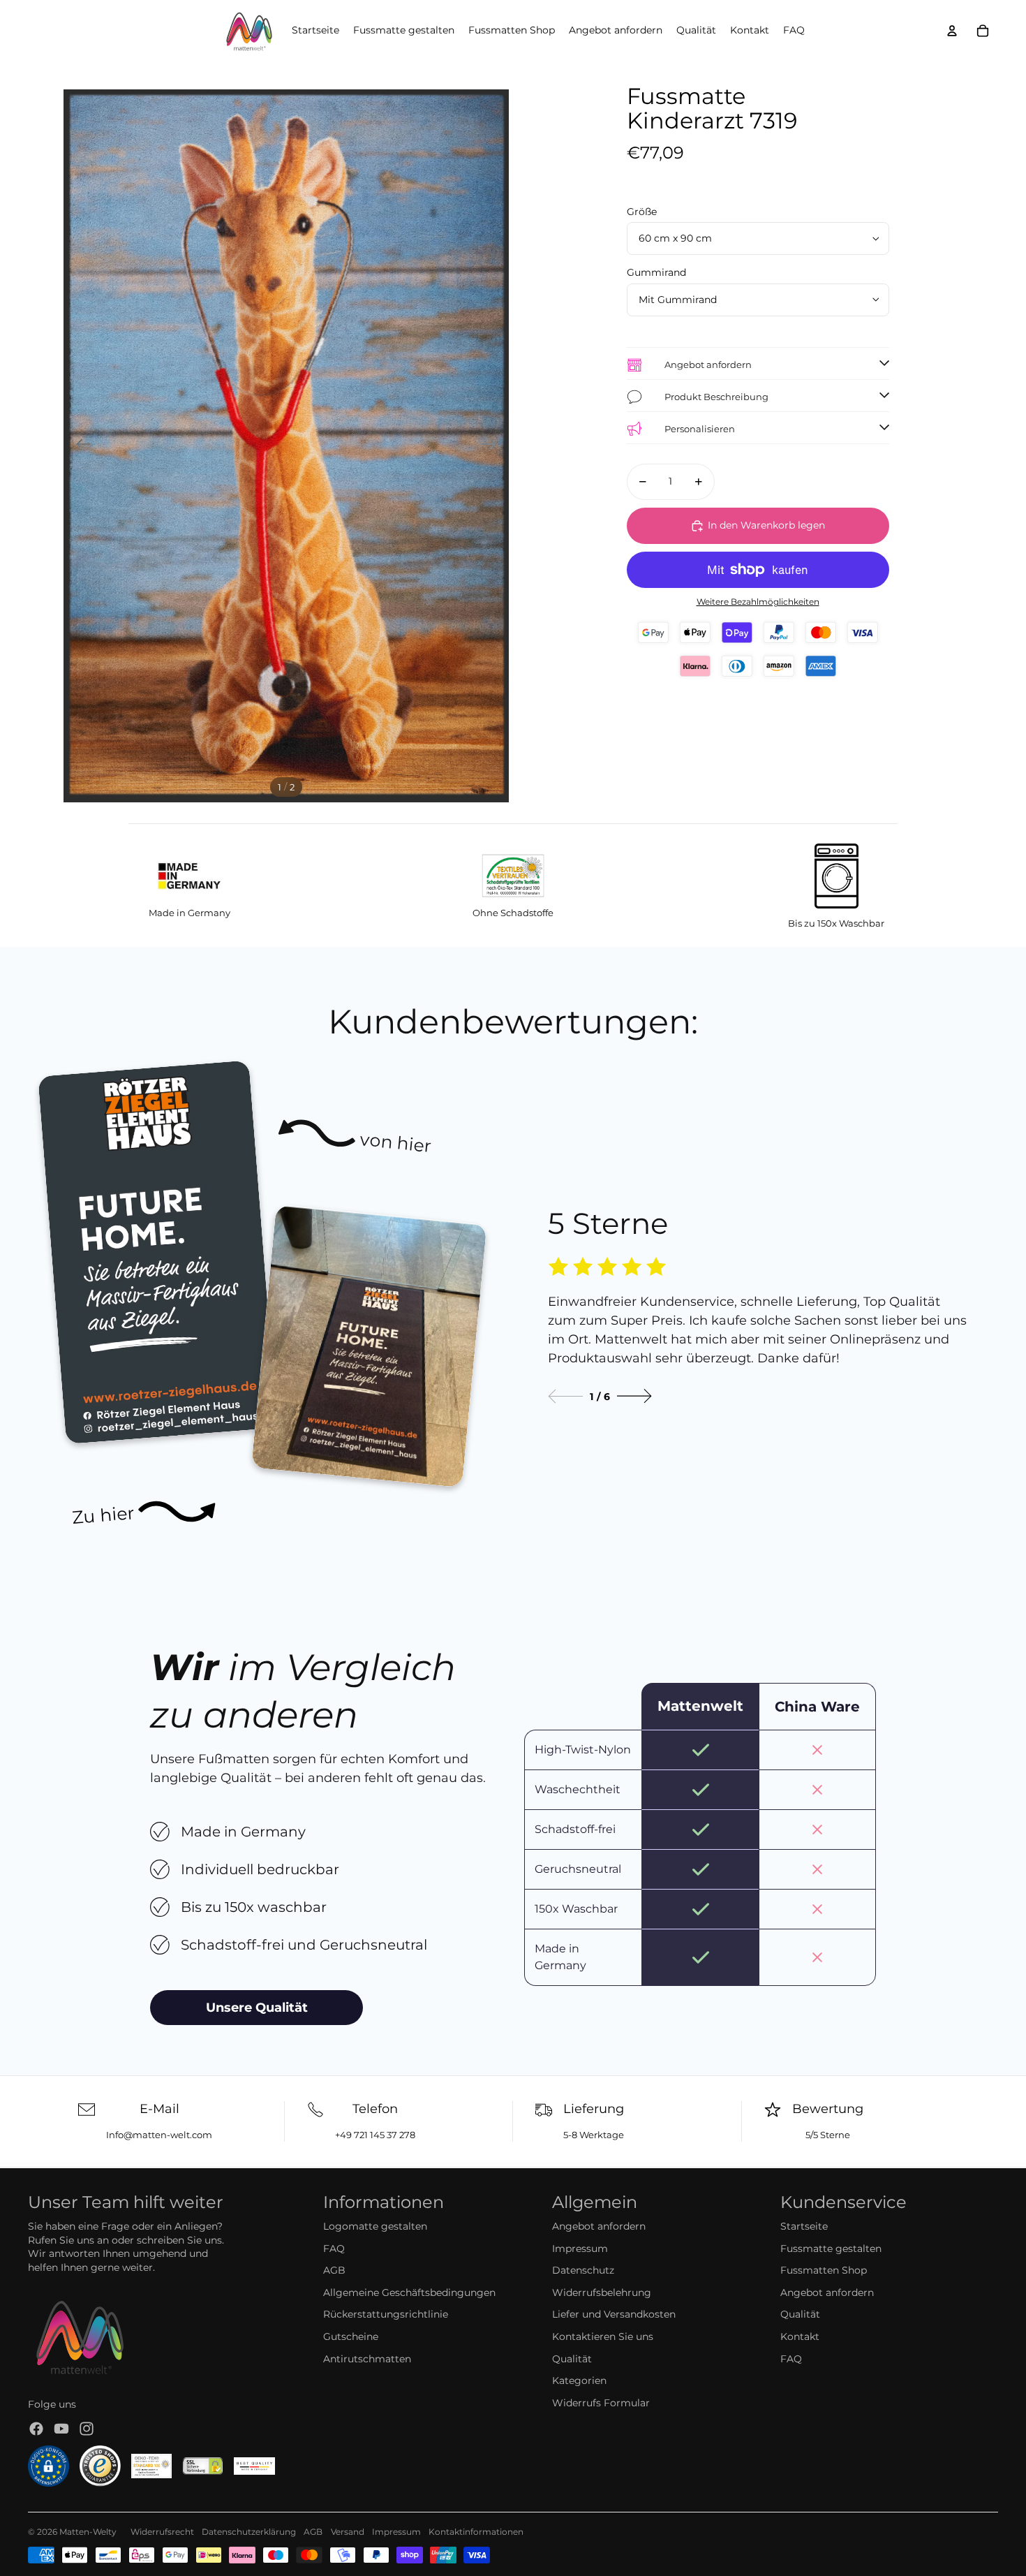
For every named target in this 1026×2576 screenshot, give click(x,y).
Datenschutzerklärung (249, 2532)
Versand (348, 2532)
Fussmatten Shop (824, 2270)
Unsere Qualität (257, 2008)
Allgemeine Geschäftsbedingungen (409, 2292)
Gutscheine (351, 2336)
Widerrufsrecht (162, 2532)
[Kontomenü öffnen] (952, 31)
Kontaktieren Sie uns (603, 2336)
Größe (642, 212)
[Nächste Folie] (493, 446)
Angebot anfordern (599, 2226)
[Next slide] (634, 1396)
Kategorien (579, 2380)
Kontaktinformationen (476, 2532)
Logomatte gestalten (375, 2226)
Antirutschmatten (367, 2359)
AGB (334, 2270)
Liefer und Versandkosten (614, 2314)
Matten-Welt (85, 2532)
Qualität (572, 2359)
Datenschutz (583, 2270)
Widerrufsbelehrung (602, 2292)
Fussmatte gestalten (831, 2249)
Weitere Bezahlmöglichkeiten (758, 602)
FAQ (334, 2249)
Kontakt (800, 2336)
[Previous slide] (565, 1396)
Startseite (804, 2226)
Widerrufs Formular (601, 2403)
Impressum (580, 2249)
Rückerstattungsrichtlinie (386, 2314)
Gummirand (656, 272)
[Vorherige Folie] (79, 446)
